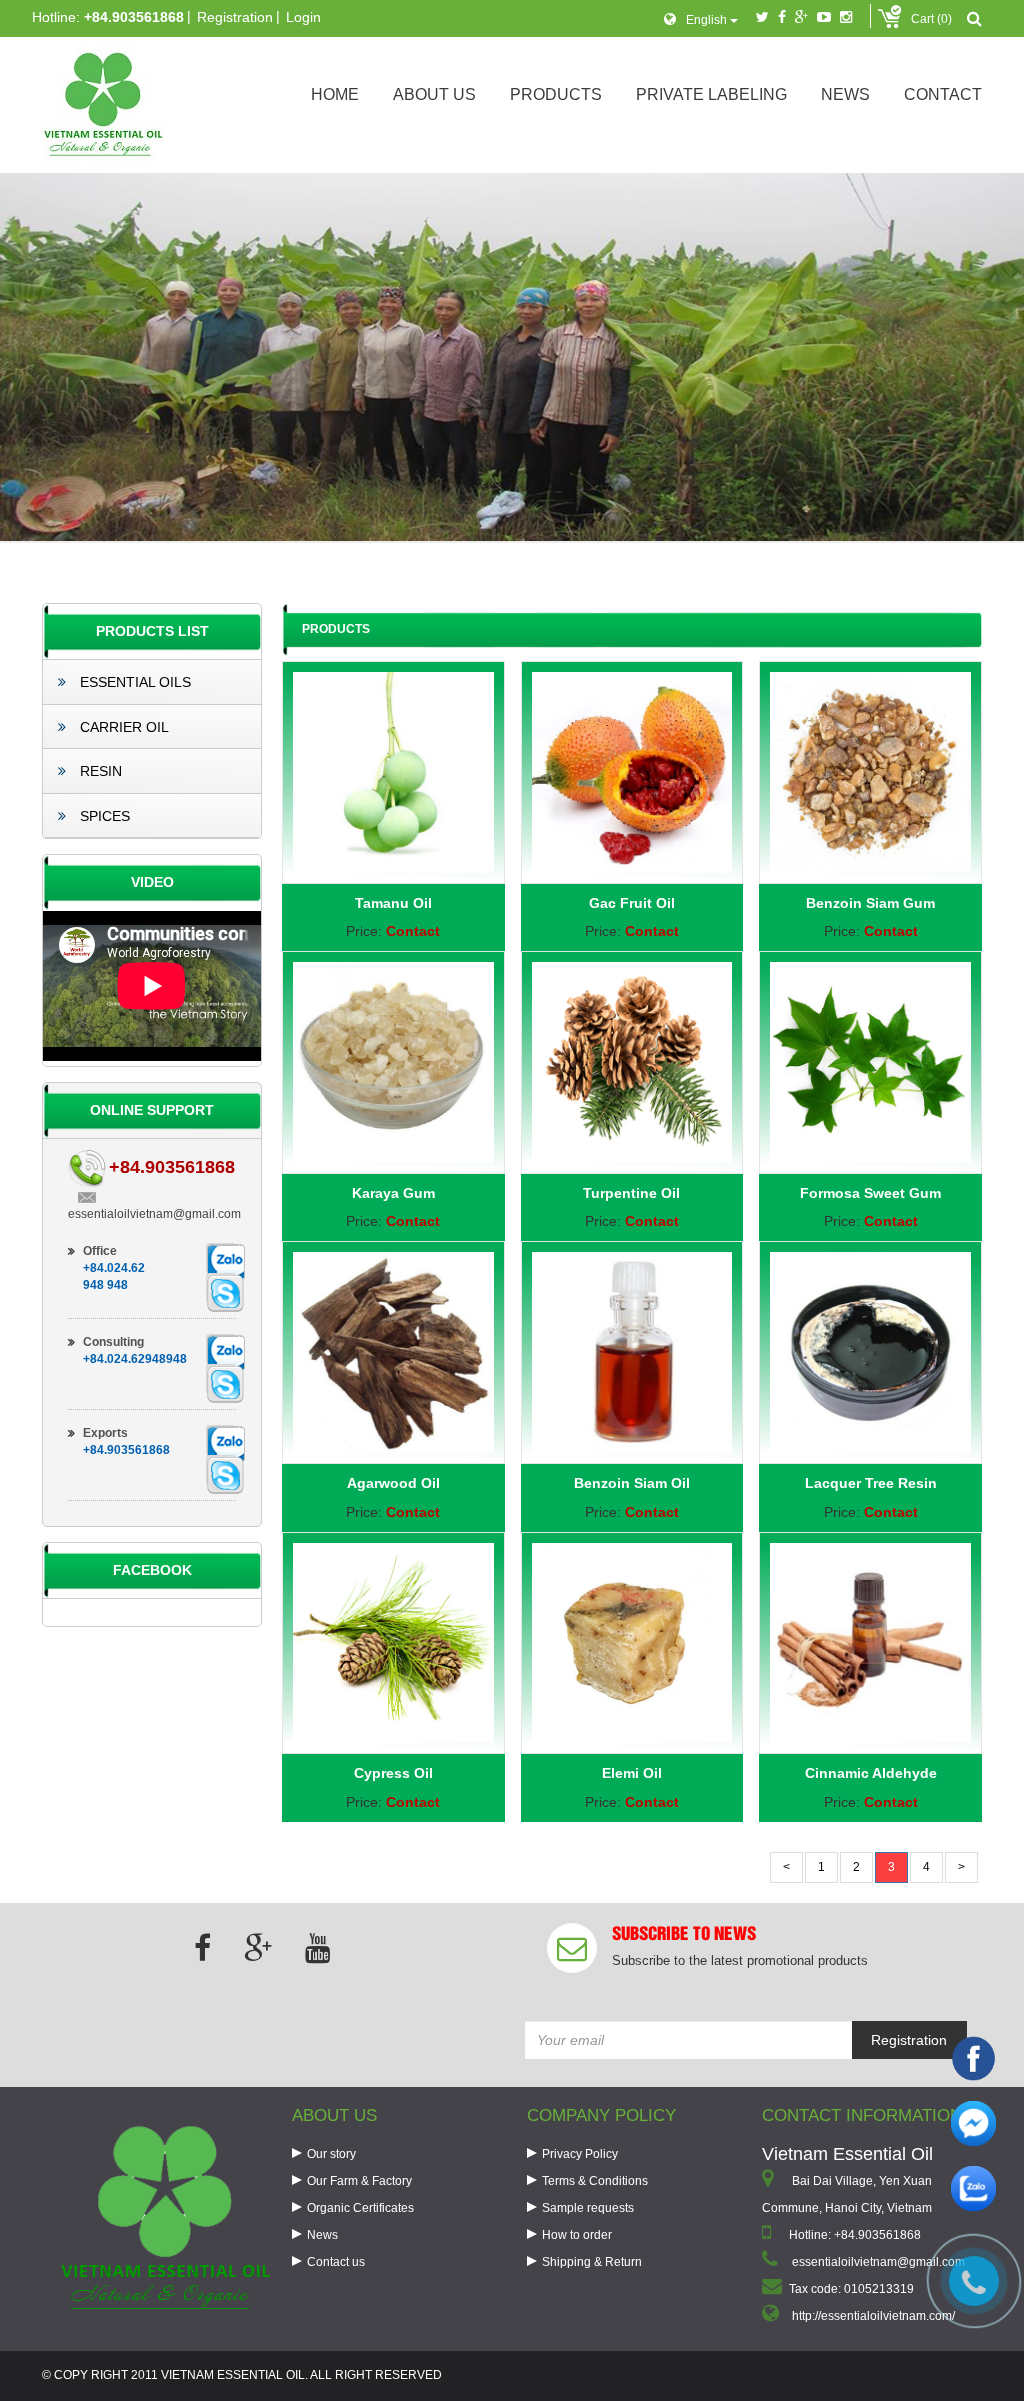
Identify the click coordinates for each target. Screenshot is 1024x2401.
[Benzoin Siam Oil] (632, 1352)
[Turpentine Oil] (632, 1062)
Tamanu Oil (393, 903)
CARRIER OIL (122, 727)
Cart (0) (931, 19)
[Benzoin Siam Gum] (870, 772)
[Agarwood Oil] (393, 1352)
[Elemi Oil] (632, 1643)
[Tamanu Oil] (393, 772)
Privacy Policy (580, 2154)
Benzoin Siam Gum (870, 903)
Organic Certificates (360, 2208)
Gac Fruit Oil (632, 903)
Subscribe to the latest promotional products (740, 1960)
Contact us (336, 2262)
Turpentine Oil (631, 1193)
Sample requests (588, 2208)
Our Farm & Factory (359, 2181)
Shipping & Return (592, 2262)
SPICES (103, 816)
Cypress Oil (393, 1773)
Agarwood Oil (393, 1483)
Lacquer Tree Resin (871, 1483)
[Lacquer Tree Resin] (870, 1352)
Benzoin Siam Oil (632, 1483)
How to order (577, 2235)
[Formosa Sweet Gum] (870, 1062)
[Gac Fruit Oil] (632, 772)
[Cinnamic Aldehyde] (870, 1643)
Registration (235, 17)
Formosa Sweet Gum (870, 1193)
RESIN (99, 771)
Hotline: (108, 17)
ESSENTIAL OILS (133, 682)
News (322, 2235)
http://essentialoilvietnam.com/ (873, 2316)
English (708, 19)
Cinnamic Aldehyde (871, 1773)
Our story (331, 2154)
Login (303, 17)
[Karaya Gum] (393, 1062)
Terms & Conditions (595, 2181)
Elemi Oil (632, 1773)
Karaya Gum (393, 1193)
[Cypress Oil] (393, 1643)
